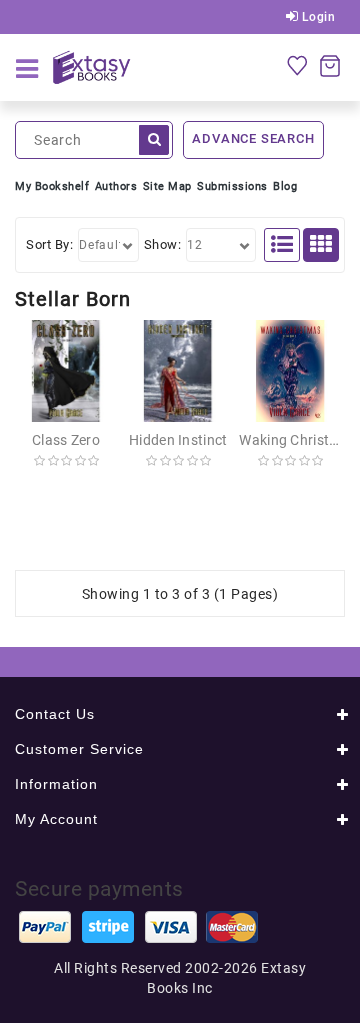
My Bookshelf (52, 186)
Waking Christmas (298, 440)
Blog (285, 186)
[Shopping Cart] (330, 65)
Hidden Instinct (178, 440)
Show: (163, 244)
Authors (116, 186)
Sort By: (49, 244)
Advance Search (253, 138)
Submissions (232, 186)
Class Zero (66, 440)
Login (316, 17)
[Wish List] (297, 65)
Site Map (167, 186)
